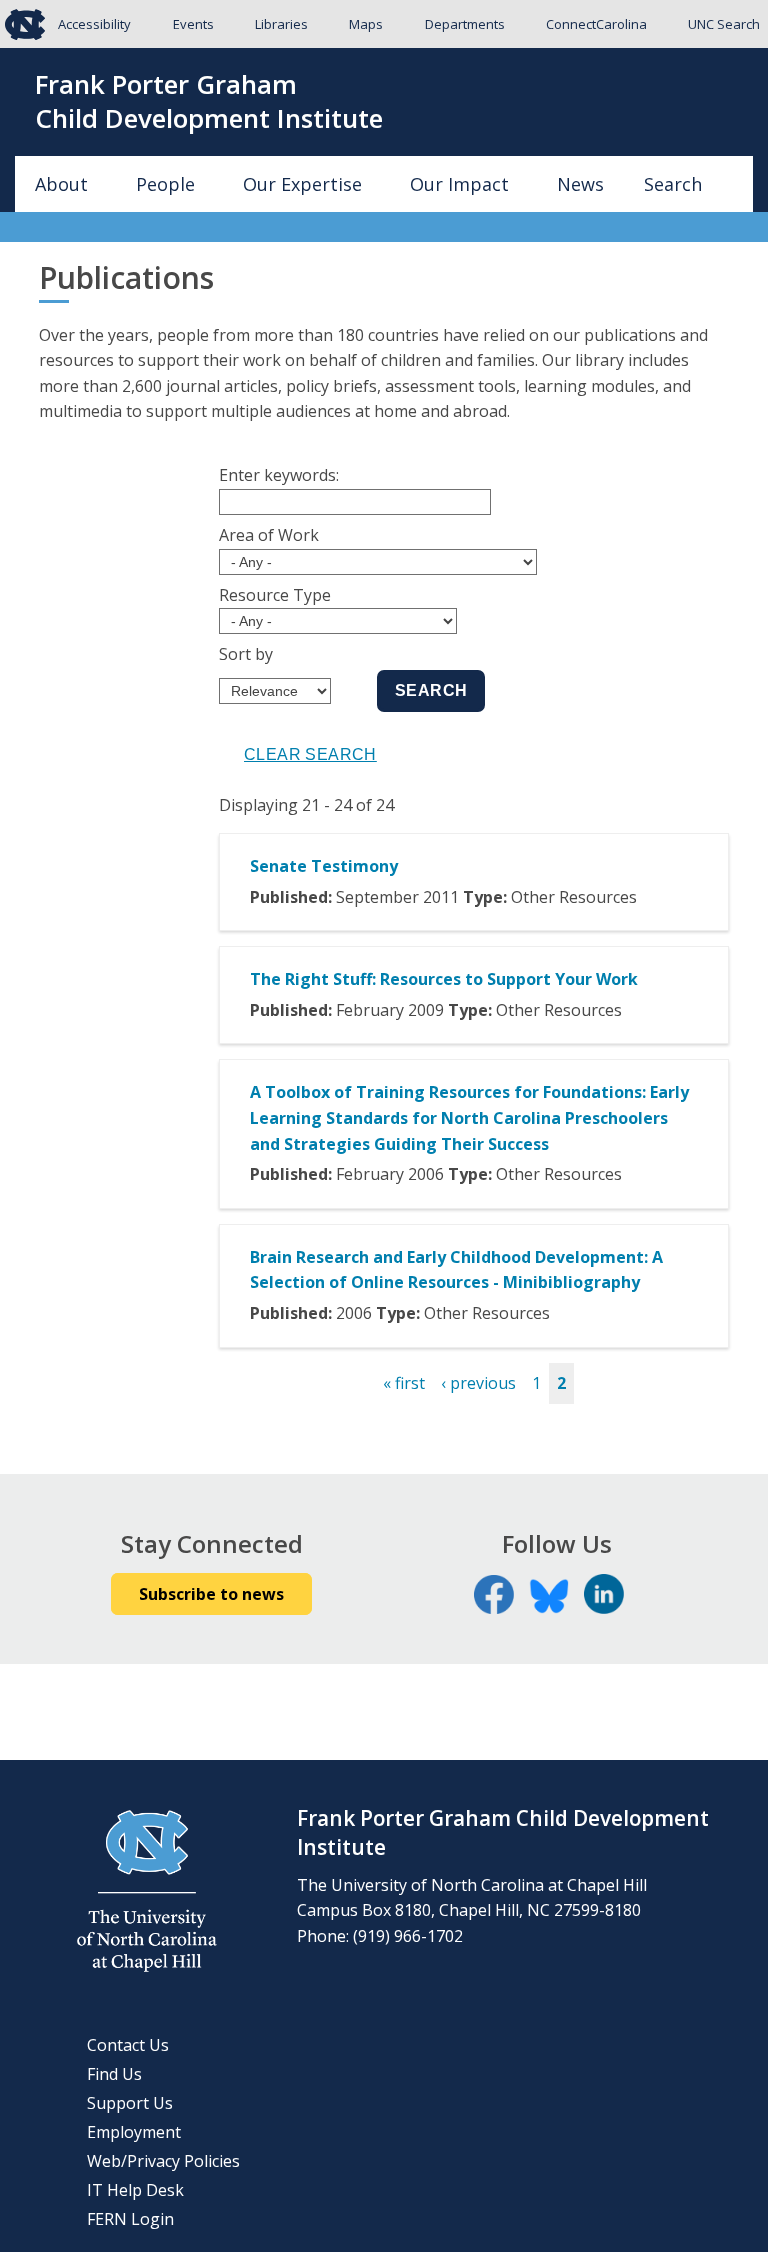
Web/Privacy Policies (163, 2161)
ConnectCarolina (596, 24)
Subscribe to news (211, 1594)
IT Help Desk (135, 2190)
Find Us (114, 2074)
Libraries (281, 24)
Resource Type (275, 595)
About (61, 184)
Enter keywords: (279, 475)
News (580, 184)
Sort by (246, 654)
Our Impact (459, 184)
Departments (465, 24)
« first (404, 1383)
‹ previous (478, 1383)
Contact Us (128, 2045)
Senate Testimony (324, 866)
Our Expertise (302, 184)
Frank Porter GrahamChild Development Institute (209, 102)
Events (193, 24)
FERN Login (130, 2219)
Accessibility (94, 24)
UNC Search (724, 24)
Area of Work (269, 535)
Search (673, 184)
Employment (134, 2132)
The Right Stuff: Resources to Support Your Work (444, 979)
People (165, 184)
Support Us (130, 2103)
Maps (366, 24)
